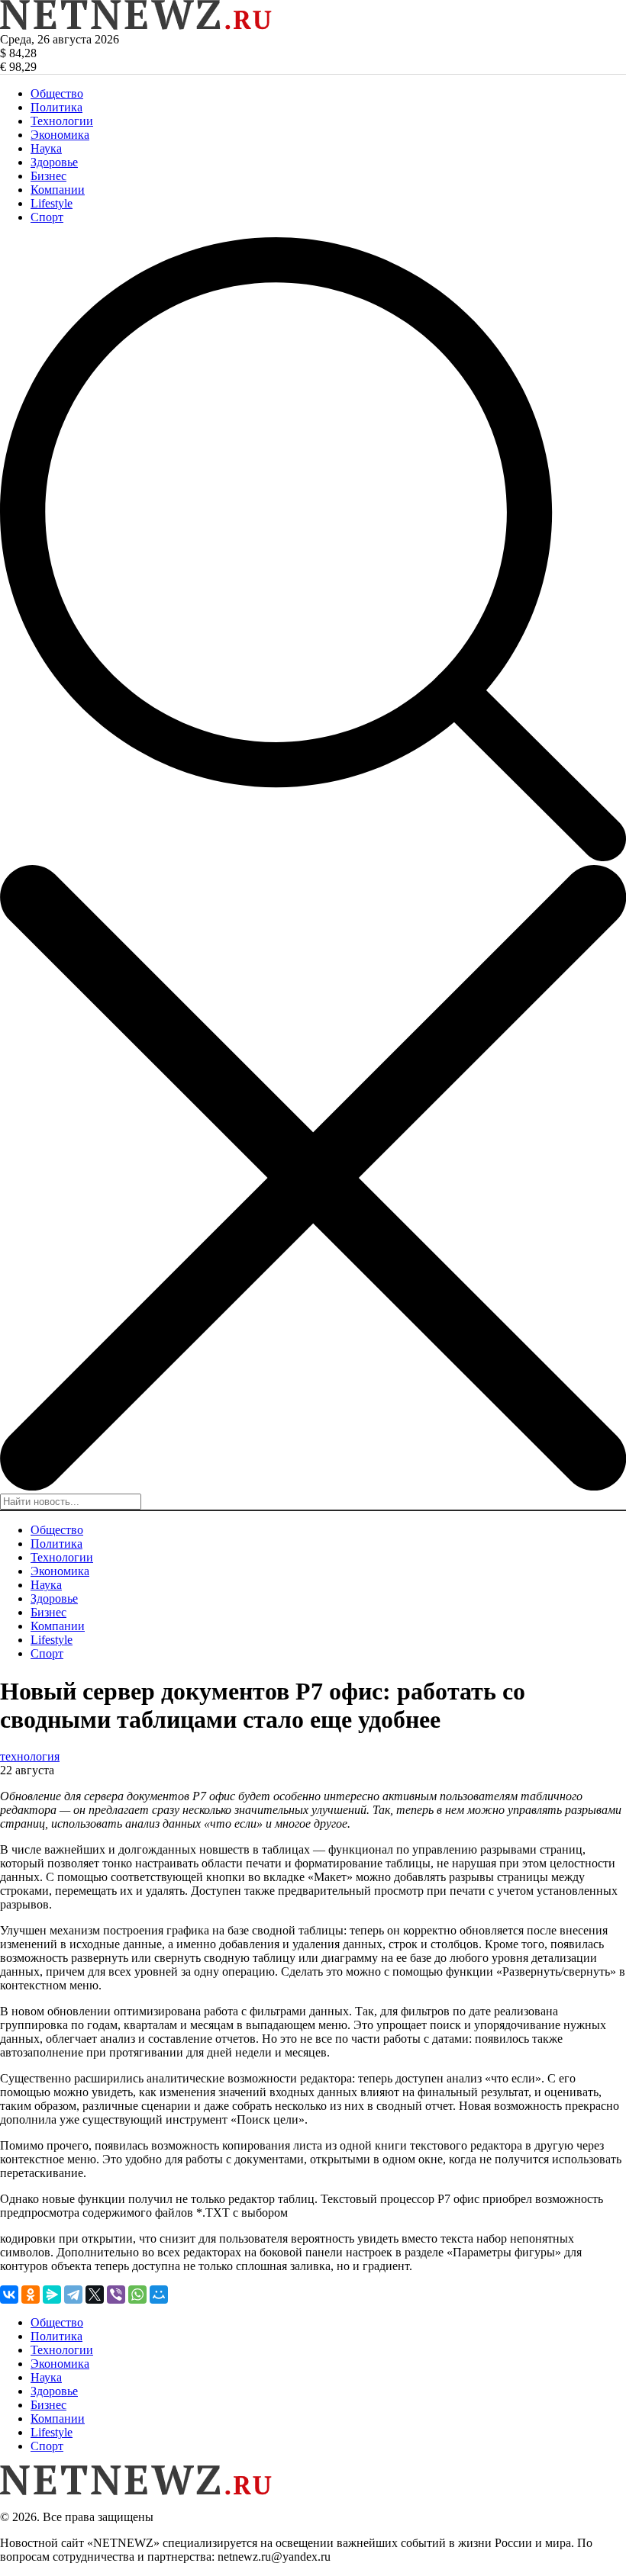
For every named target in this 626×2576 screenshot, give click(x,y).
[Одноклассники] (31, 2295)
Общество (57, 93)
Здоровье (54, 162)
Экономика (60, 135)
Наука (46, 148)
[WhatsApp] (137, 2295)
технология (30, 1756)
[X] (95, 2295)
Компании (58, 190)
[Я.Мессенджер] (52, 2295)
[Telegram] (73, 2295)
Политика (56, 107)
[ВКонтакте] (9, 2295)
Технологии (62, 121)
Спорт (47, 217)
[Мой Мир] (159, 2295)
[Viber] (116, 2295)
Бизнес (48, 176)
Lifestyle (52, 203)
